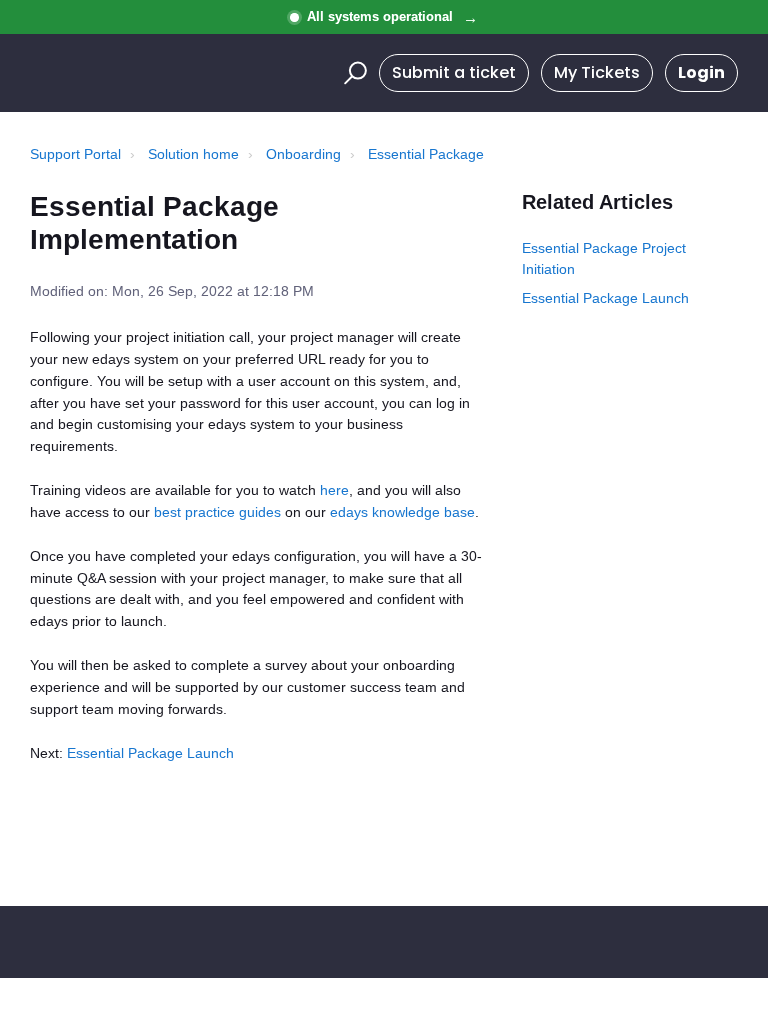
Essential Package (426, 154)
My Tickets (597, 72)
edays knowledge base (402, 512)
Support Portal (75, 154)
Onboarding (303, 154)
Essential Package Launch (150, 753)
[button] (352, 73)
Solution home (193, 154)
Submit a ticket (454, 72)
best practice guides (217, 512)
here (334, 490)
